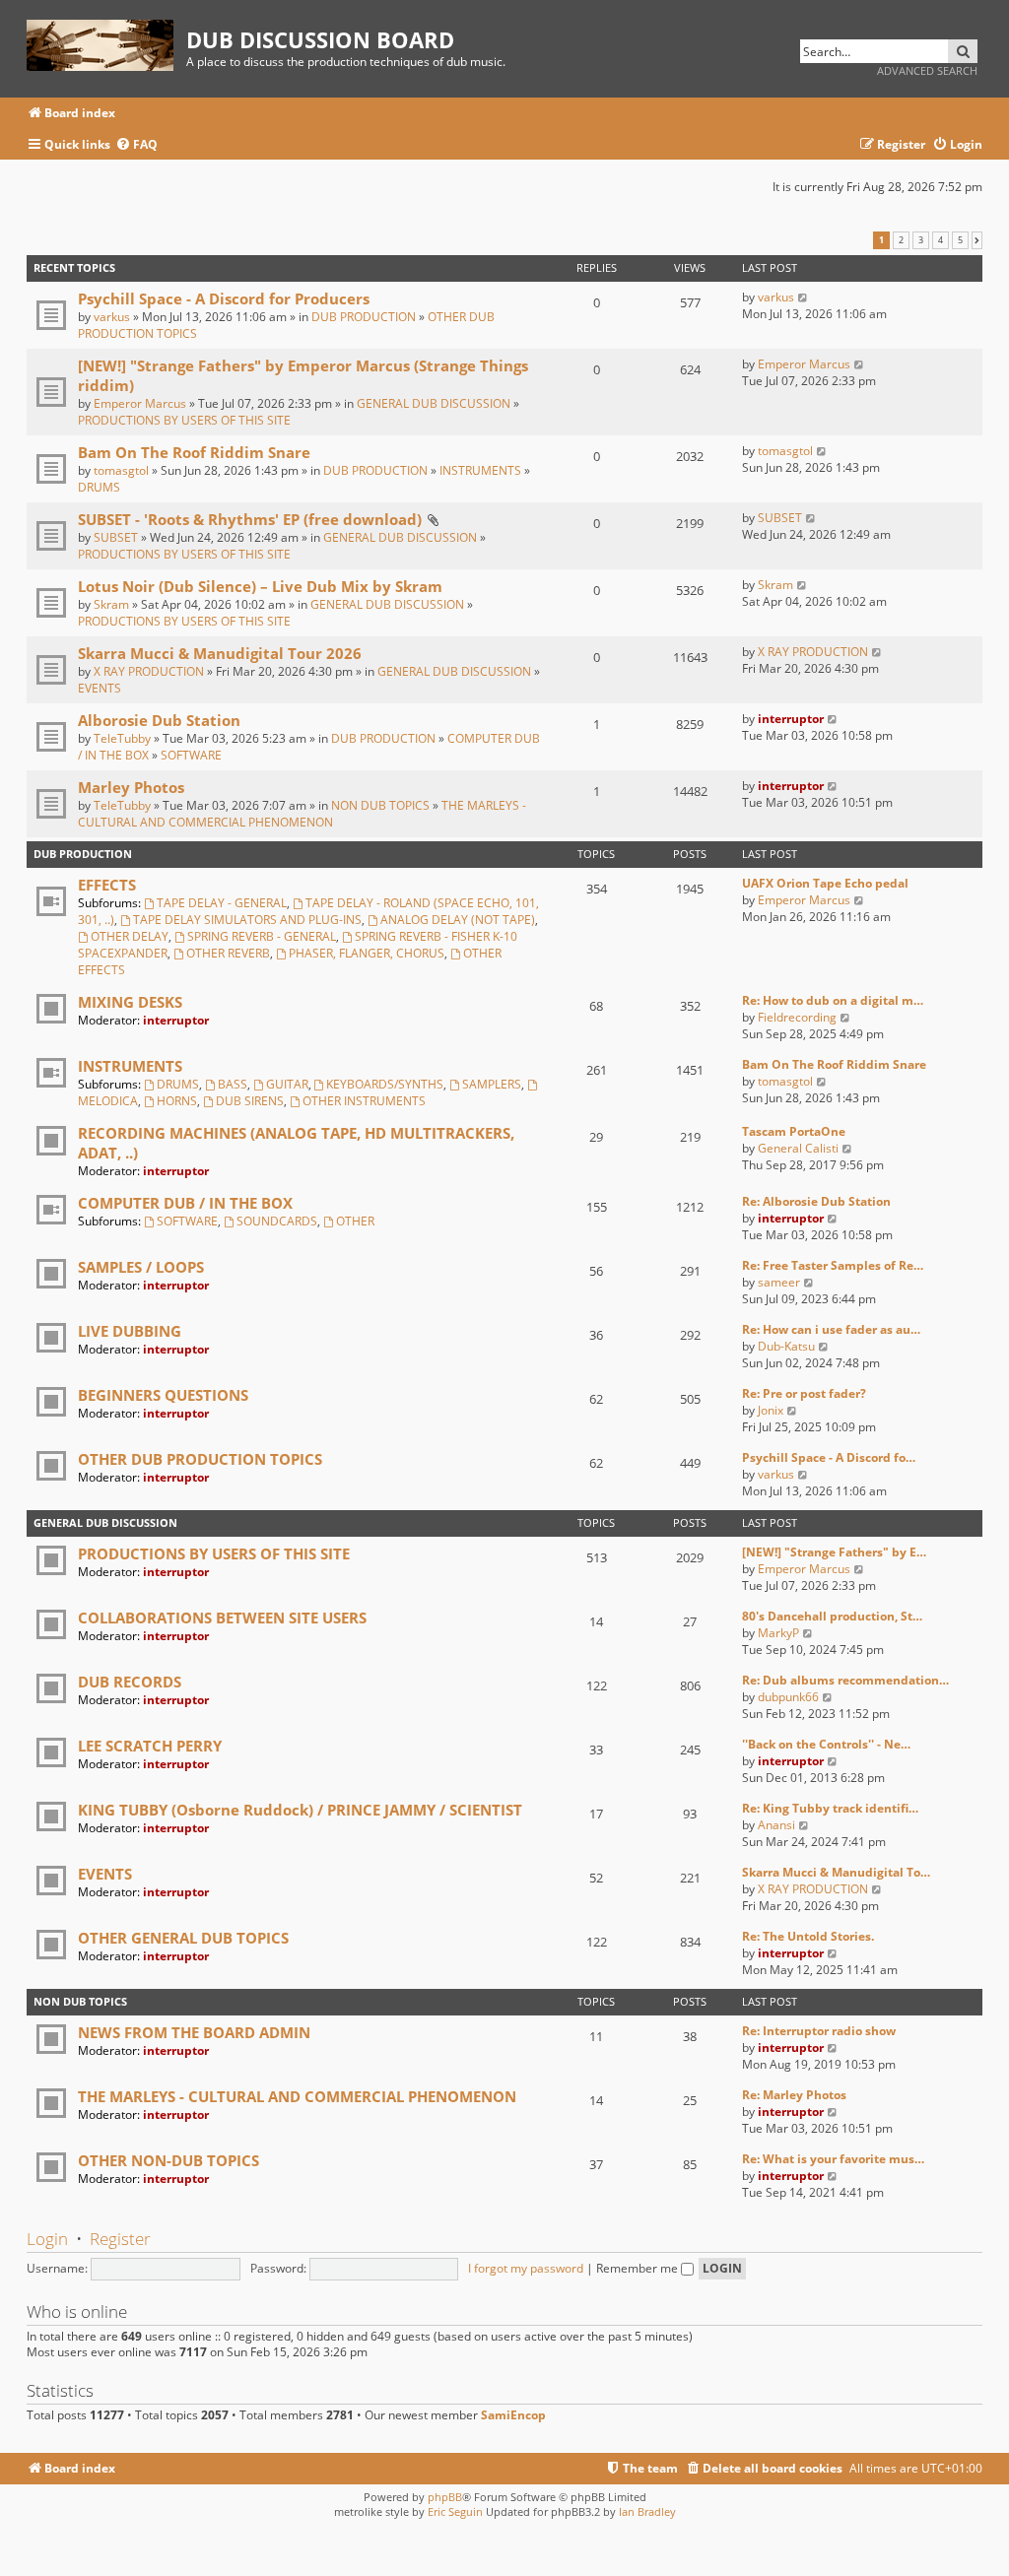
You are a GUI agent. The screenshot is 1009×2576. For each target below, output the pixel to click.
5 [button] (960, 240)
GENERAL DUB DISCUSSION (434, 403)
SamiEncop (513, 2415)
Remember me (639, 2268)
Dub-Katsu (786, 1346)
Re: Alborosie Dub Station (816, 1201)
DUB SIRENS (250, 1101)
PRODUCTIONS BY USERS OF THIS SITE (184, 420)
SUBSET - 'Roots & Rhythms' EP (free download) (250, 519)
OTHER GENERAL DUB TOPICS (183, 1938)
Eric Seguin (455, 2511)
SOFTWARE (191, 755)
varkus (112, 317)
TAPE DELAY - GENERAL (222, 903)
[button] (977, 240)
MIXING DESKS (130, 1002)
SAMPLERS (492, 1084)
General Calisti (798, 1148)
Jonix (771, 1410)
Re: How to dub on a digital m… (833, 1000)
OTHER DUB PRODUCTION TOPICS (200, 1459)
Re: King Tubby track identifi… (830, 1808)
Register (120, 2239)
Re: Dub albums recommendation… (845, 1680)
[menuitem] (136, 145)
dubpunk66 (788, 1697)
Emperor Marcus (140, 403)
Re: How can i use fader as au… (831, 1329)
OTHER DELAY (130, 936)
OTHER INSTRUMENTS (364, 1101)
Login (47, 2239)
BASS (233, 1084)
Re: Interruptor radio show (819, 2031)
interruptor (791, 719)
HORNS (177, 1101)
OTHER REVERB (228, 953)
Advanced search (927, 70)
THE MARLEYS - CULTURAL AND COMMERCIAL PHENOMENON (302, 814)
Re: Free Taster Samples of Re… (833, 1265)
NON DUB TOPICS (380, 805)
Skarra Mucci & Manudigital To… (836, 1872)
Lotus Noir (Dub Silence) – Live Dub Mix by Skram (260, 586)
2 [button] (901, 240)
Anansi (776, 1825)
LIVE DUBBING (130, 1331)
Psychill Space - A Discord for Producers (224, 298)
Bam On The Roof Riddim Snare (194, 452)
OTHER (355, 1221)
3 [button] (921, 240)
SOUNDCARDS (277, 1221)
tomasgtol (121, 470)
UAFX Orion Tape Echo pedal (825, 883)
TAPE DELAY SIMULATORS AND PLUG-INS (247, 920)
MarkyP (778, 1633)
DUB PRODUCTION (364, 317)
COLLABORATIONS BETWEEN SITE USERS (222, 1618)
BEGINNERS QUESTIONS (163, 1395)
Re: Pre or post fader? (804, 1393)
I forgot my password (526, 2268)
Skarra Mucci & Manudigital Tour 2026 (220, 653)
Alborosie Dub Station (159, 720)
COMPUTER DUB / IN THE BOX (185, 1203)
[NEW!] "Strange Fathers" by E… (834, 1552)
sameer (779, 1282)
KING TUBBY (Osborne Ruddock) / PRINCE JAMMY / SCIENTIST (300, 1810)
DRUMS (99, 487)
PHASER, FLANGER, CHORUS (367, 953)
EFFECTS (107, 885)
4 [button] (941, 240)
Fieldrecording (797, 1017)
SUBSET (116, 537)
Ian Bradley (647, 2511)
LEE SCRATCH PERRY (150, 1746)
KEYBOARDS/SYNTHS (385, 1084)
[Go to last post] (804, 297)
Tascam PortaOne (794, 1131)
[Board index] (106, 42)
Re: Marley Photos (794, 2095)
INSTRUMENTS (480, 470)
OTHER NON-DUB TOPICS (168, 2160)
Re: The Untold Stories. (808, 1936)
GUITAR (287, 1084)
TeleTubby (122, 738)
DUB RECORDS (130, 1682)
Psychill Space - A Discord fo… (829, 1457)
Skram (111, 604)
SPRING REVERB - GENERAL (262, 936)
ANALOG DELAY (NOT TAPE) (458, 920)
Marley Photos (131, 787)
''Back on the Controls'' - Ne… (826, 1744)
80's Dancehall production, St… (832, 1616)
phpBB (445, 2497)
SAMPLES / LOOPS (141, 1267)
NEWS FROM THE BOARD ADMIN (194, 2032)
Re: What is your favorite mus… (833, 2159)
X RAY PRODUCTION (149, 671)
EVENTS (100, 688)
